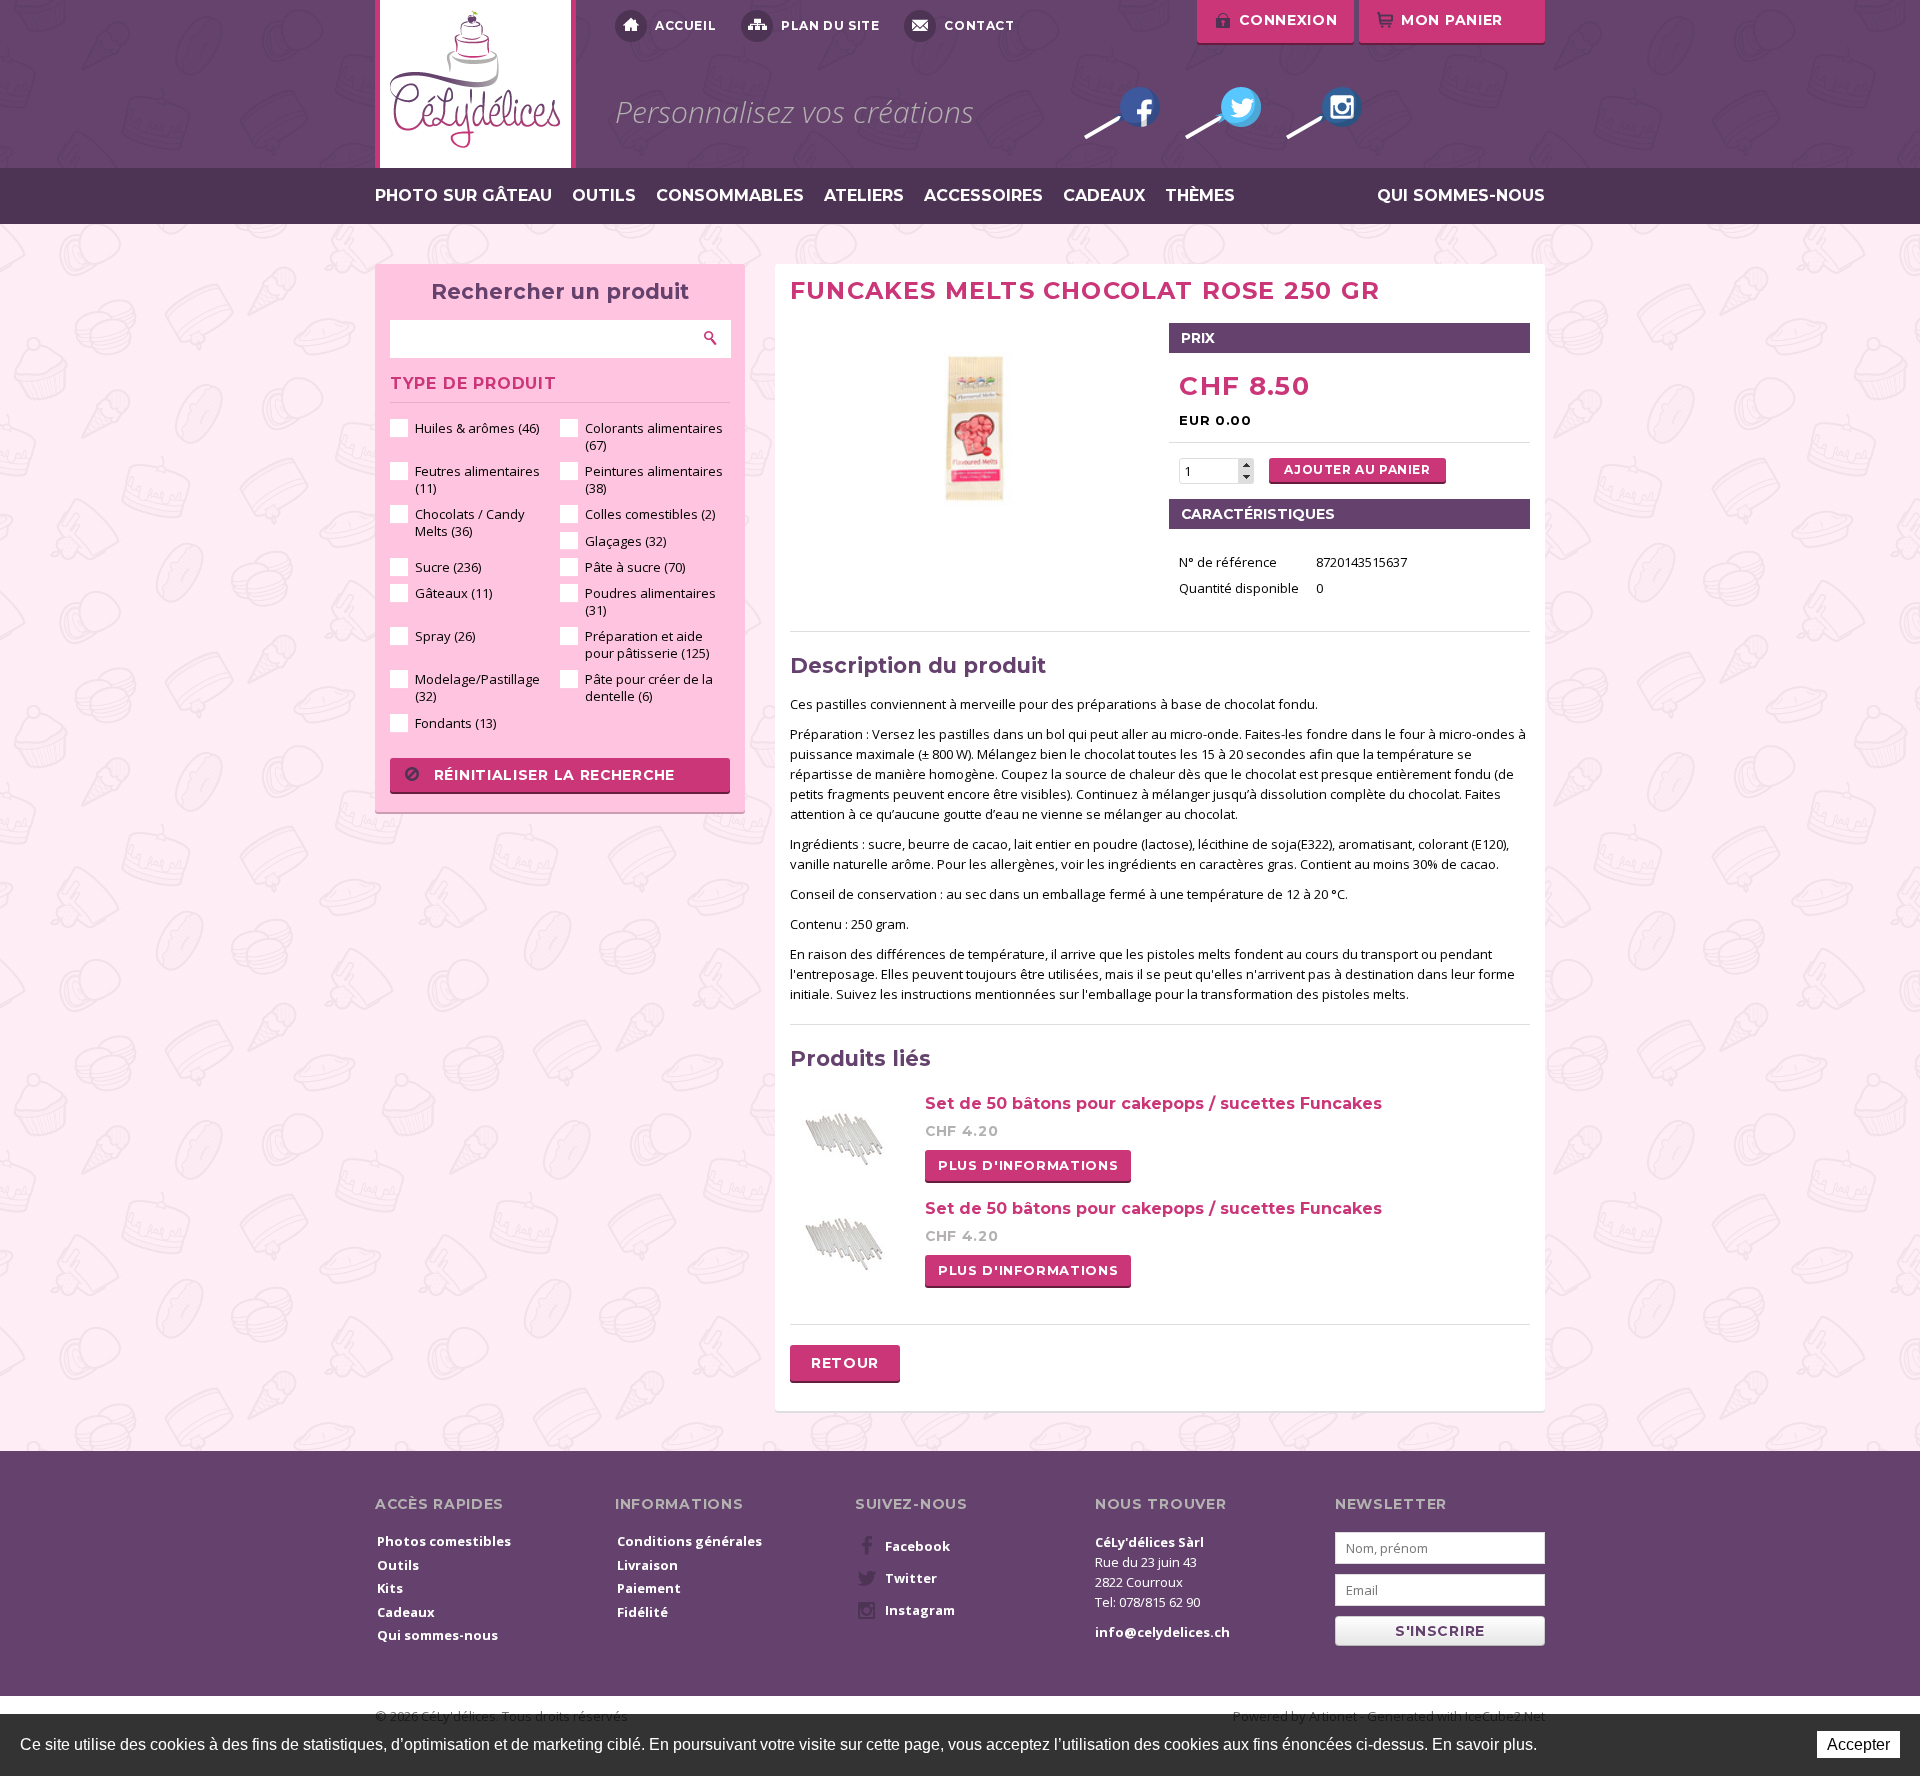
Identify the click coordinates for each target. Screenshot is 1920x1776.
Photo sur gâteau (463, 196)
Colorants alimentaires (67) (654, 436)
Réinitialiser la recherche (554, 775)
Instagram (1324, 113)
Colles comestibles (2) (650, 514)
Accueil (685, 25)
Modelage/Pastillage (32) (477, 687)
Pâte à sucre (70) (635, 567)
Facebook (1122, 113)
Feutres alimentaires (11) (477, 479)
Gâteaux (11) (453, 593)
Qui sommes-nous (1461, 196)
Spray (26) (445, 636)
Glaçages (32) (625, 541)
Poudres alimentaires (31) (650, 601)
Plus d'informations (1028, 1165)
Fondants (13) (455, 723)
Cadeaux (1104, 196)
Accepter (1858, 1744)
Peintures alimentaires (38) (654, 479)
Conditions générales (689, 1541)
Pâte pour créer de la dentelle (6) (649, 687)
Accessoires (983, 196)
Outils (604, 196)
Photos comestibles (444, 1541)
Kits (390, 1588)
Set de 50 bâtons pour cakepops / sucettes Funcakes (1153, 1103)
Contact (979, 25)
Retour (845, 1363)
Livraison (647, 1565)
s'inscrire (1440, 1631)
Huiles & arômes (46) (477, 428)
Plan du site (830, 25)
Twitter (1223, 113)
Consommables (730, 196)
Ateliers (864, 196)
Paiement (649, 1588)
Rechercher (711, 338)
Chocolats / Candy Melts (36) (470, 522)
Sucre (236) (448, 567)
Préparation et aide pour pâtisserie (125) (647, 644)
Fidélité (642, 1612)
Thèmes (1200, 196)
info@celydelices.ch (1162, 1632)
